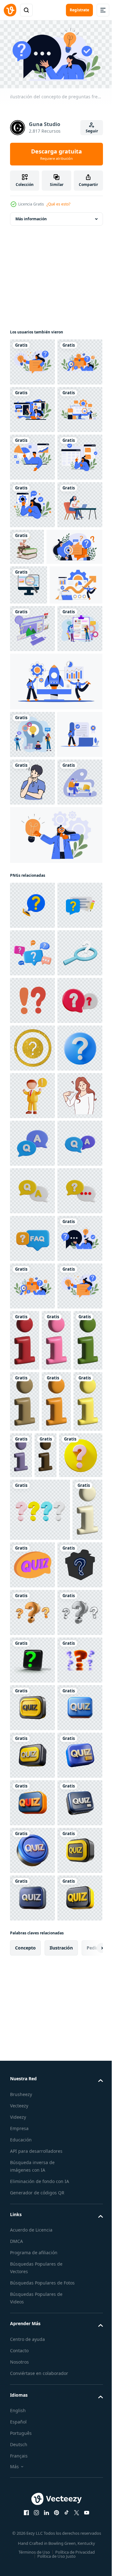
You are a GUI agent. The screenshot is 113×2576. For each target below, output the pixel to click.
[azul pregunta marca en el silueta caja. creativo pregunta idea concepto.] (32, 2501)
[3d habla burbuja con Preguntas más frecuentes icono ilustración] (32, 1894)
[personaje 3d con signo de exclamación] (32, 1656)
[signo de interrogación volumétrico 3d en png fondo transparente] (32, 2548)
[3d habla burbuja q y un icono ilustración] (32, 1751)
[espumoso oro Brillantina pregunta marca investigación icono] (32, 1561)
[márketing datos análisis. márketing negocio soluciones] (32, 1009)
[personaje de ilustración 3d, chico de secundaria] (74, 687)
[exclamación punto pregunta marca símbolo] (32, 1466)
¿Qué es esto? (58, 204)
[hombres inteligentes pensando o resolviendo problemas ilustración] (32, 1104)
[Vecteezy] (10, 10)
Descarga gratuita (56, 154)
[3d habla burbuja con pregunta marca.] (32, 1370)
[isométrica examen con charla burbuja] (65, 2438)
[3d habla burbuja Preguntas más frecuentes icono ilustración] (32, 1513)
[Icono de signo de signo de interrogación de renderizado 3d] (32, 2328)
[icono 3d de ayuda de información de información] (72, 2091)
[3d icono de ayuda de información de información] (25, 2152)
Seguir (92, 131)
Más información (31, 216)
